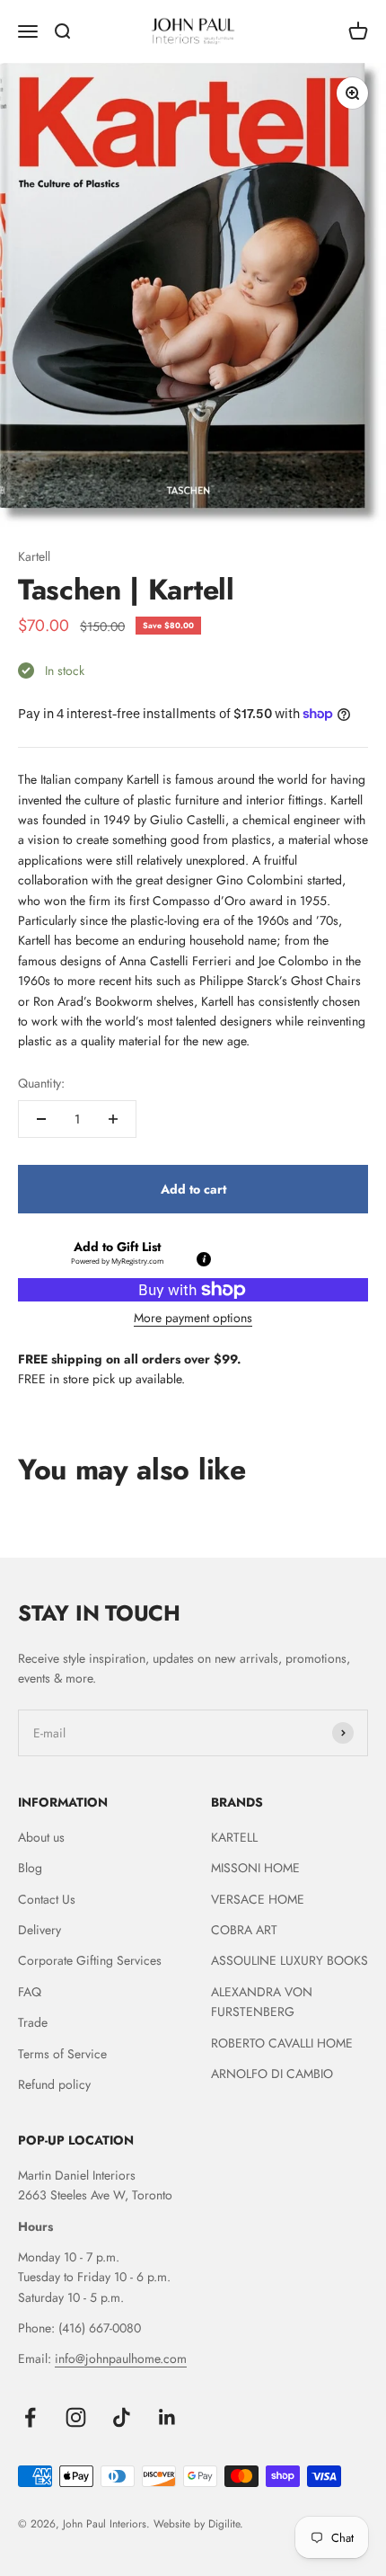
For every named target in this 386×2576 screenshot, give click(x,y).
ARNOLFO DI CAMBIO (272, 2074)
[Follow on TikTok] (122, 2417)
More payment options (193, 1318)
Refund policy (54, 2084)
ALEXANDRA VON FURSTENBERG (262, 2002)
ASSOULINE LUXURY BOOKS (289, 1960)
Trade (33, 2022)
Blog (30, 1868)
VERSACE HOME (258, 1899)
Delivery (39, 1930)
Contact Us (47, 1899)
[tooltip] (203, 1258)
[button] (117, 1252)
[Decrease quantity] (41, 1119)
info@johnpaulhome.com (121, 2358)
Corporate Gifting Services (90, 1960)
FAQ (30, 1992)
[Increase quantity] (113, 1119)
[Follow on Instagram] (76, 2417)
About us (41, 1837)
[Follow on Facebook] (30, 2417)
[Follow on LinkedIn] (167, 2417)
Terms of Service (62, 2054)
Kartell (34, 556)
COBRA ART (244, 1930)
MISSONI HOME (255, 1868)
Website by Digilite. (198, 2524)
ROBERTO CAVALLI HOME (282, 2043)
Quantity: (41, 1083)
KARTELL (234, 1837)
